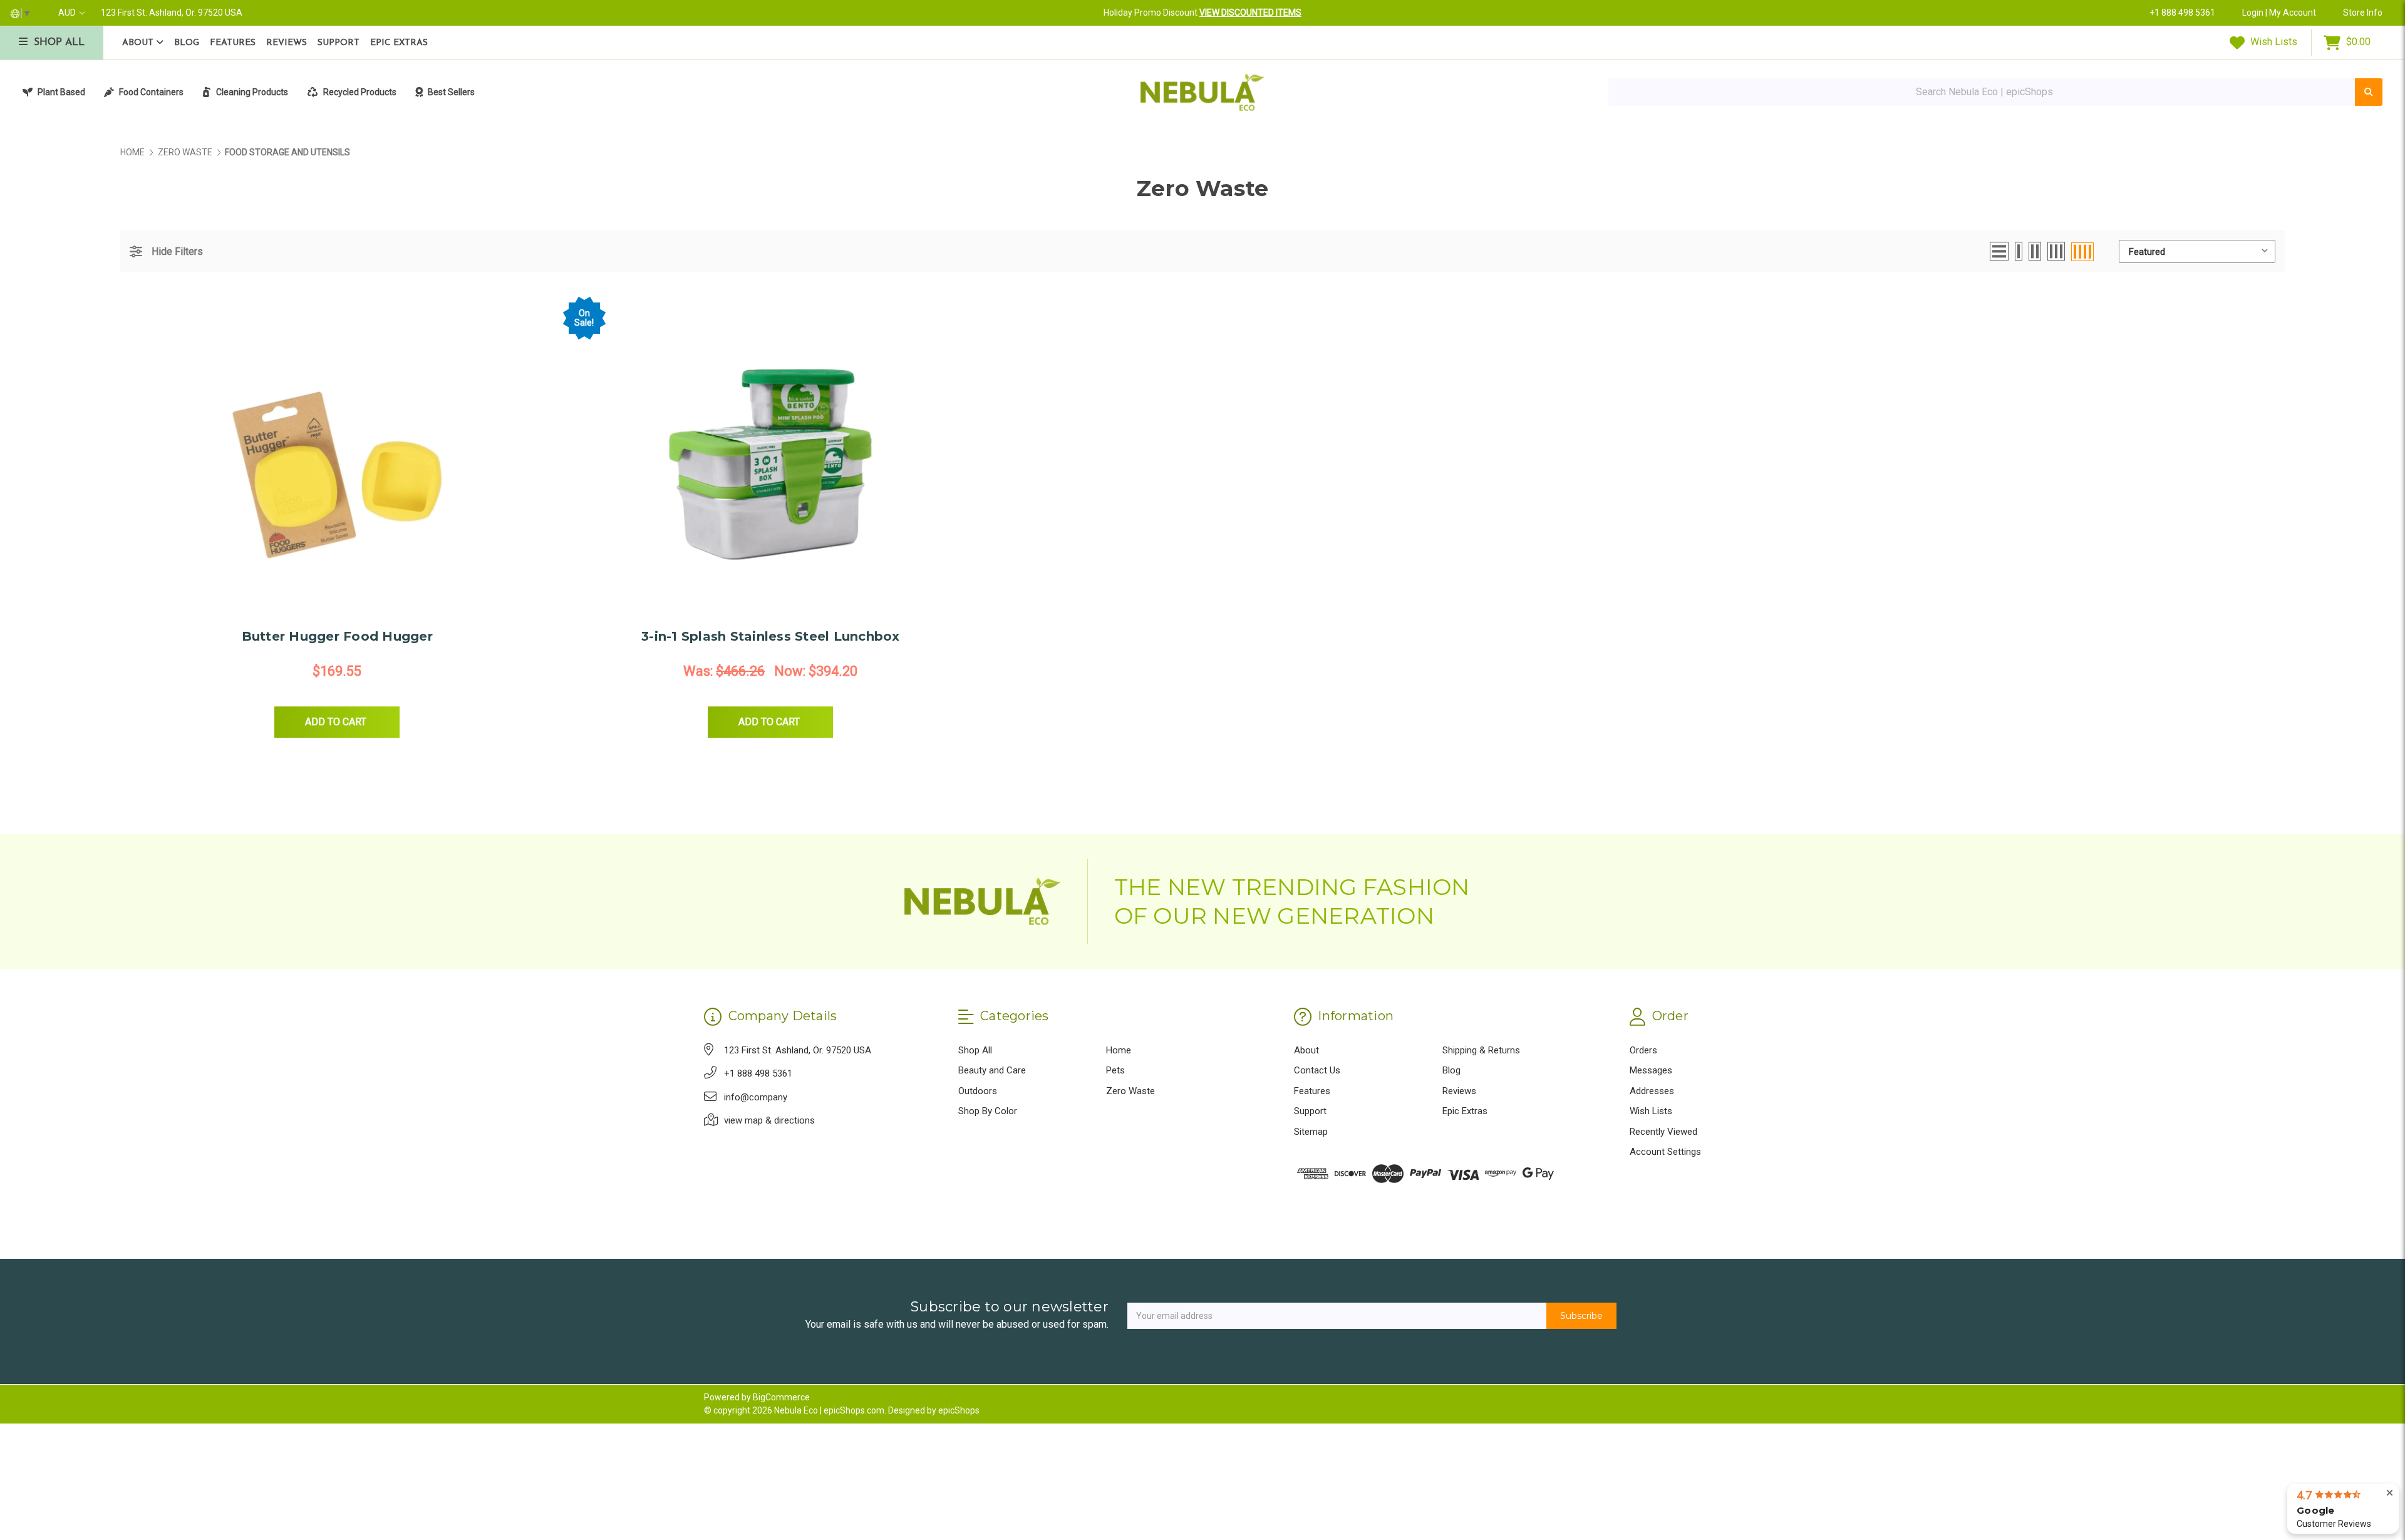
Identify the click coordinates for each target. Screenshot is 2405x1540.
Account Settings (1665, 1152)
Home (1119, 1050)
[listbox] (2197, 251)
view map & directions (769, 1120)
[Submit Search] (2369, 92)
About (139, 43)
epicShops (959, 1410)
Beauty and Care (992, 1070)
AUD (68, 13)
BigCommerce (781, 1397)
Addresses (1652, 1091)
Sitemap (1311, 1132)
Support (339, 43)
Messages (1651, 1070)
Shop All (975, 1050)
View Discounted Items (1250, 13)
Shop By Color (988, 1111)
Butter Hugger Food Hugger (337, 636)
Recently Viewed (1663, 1132)
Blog (187, 43)
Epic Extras (399, 43)
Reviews (287, 43)
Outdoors (978, 1091)
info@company (756, 1097)
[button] (166, 251)
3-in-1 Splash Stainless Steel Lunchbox (771, 636)
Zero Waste (1130, 1091)
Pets (1115, 1070)
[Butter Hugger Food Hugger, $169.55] (337, 460)
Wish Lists (2273, 42)
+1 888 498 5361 (2182, 13)
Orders (1643, 1050)
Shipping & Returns (1481, 1050)
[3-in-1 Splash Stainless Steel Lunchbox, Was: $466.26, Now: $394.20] (771, 460)
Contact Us (1317, 1070)
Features (233, 43)
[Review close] (2390, 1493)
